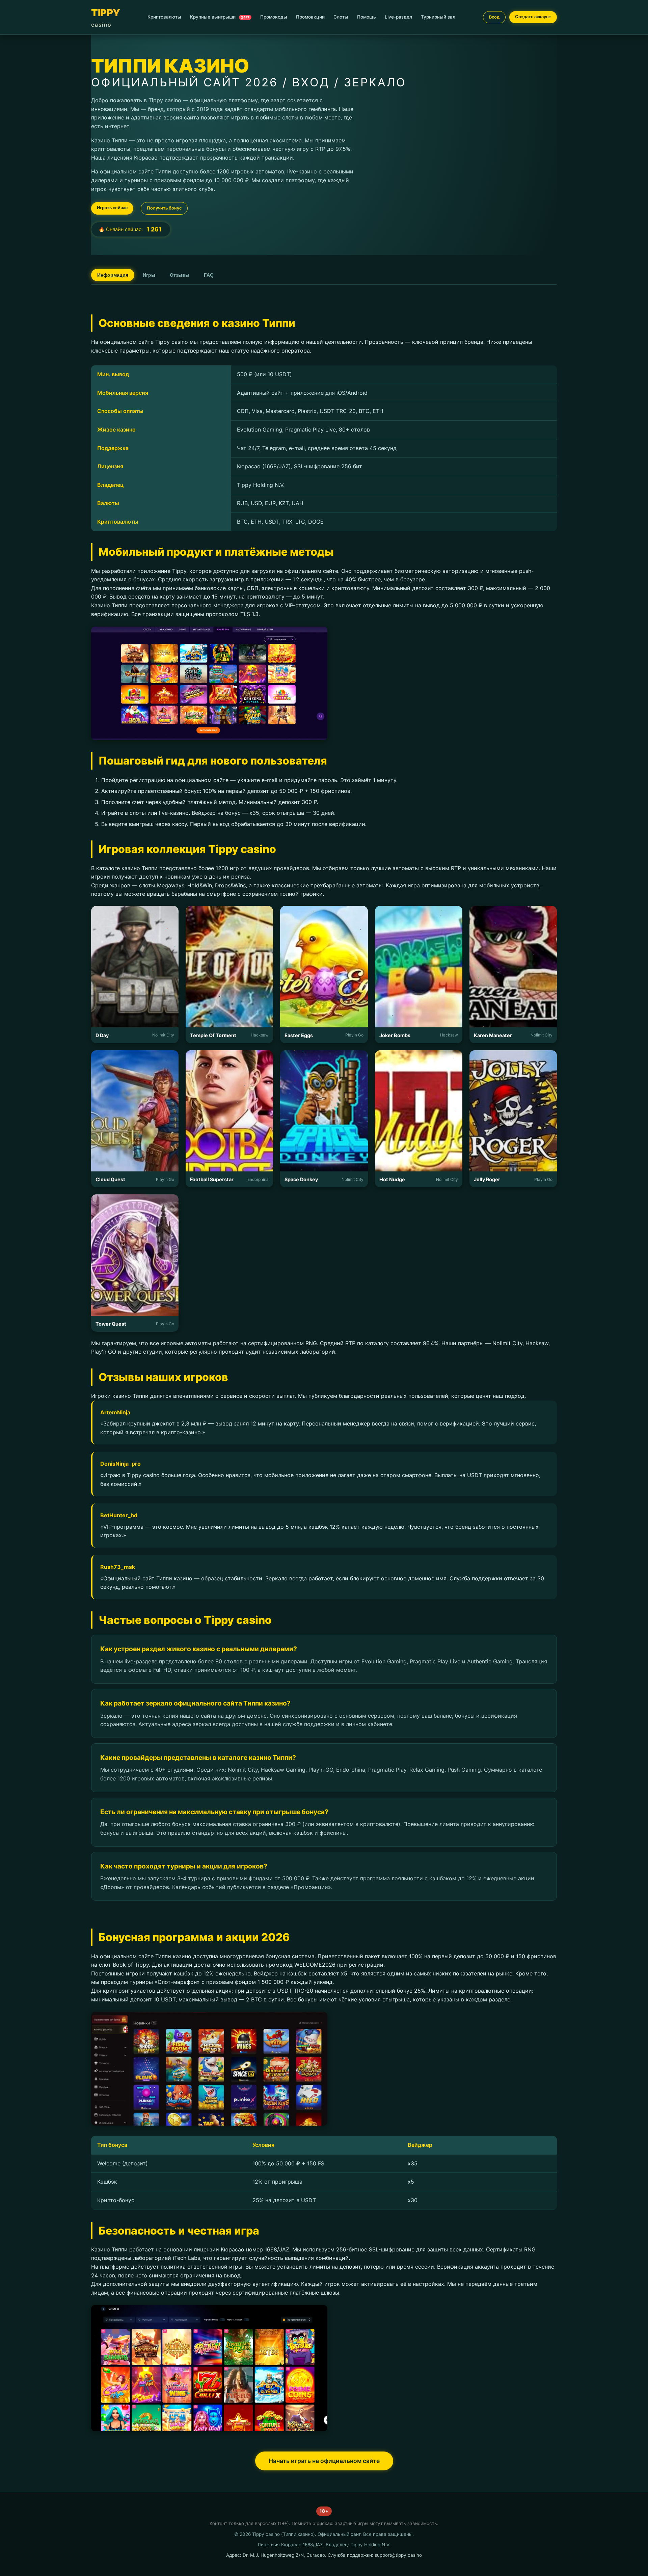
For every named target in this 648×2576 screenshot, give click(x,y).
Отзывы (180, 275)
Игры (149, 275)
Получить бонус (164, 208)
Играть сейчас (112, 208)
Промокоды (274, 17)
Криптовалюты (164, 17)
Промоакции (310, 17)
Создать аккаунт (533, 17)
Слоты (341, 17)
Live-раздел (398, 17)
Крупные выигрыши (220, 17)
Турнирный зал (438, 17)
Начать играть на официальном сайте (324, 2461)
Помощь (367, 17)
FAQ (209, 275)
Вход (494, 17)
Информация (113, 275)
